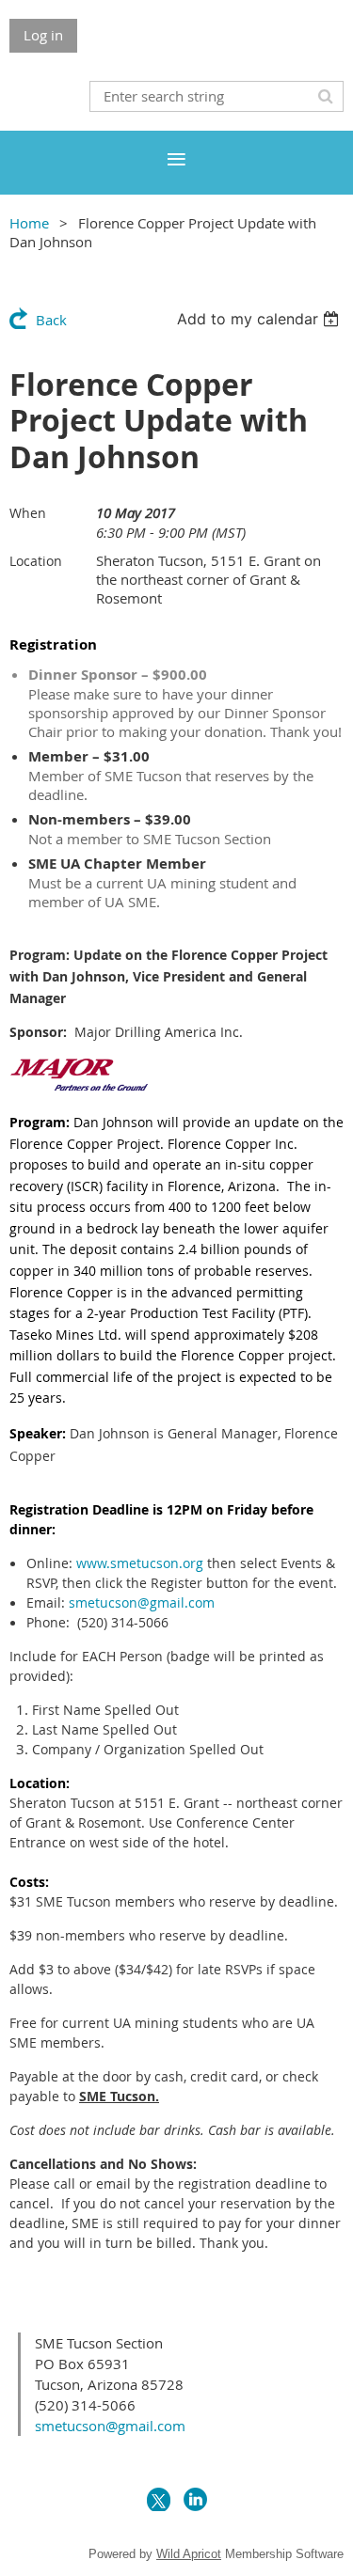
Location (36, 561)
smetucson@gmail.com (142, 1602)
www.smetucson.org (140, 1563)
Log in (43, 35)
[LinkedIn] (195, 2499)
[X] (159, 2499)
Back (51, 320)
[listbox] (260, 319)
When (28, 513)
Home (29, 223)
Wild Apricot (189, 2554)
